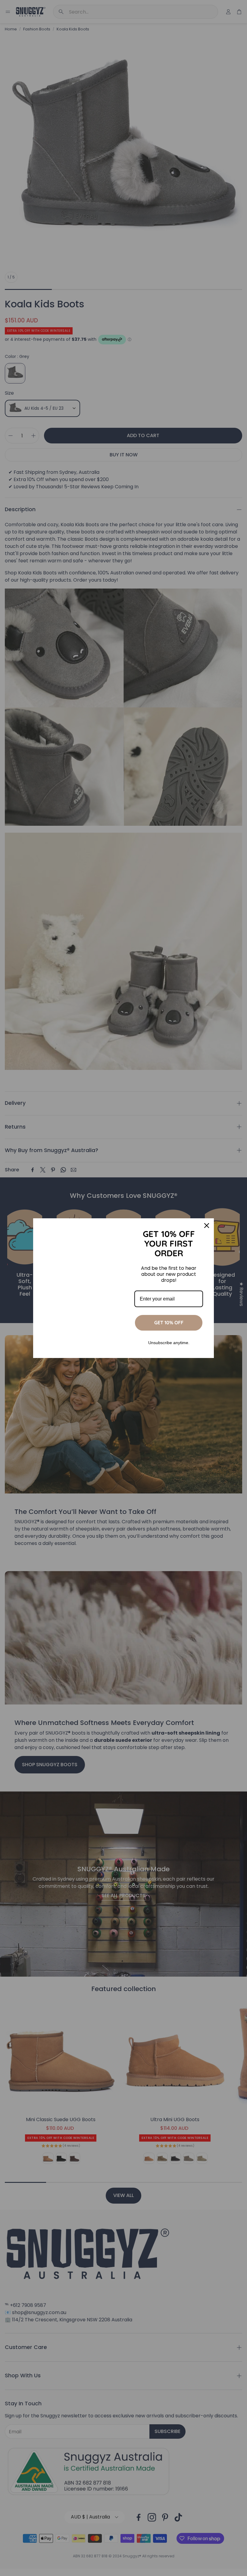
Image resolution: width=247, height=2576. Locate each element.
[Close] (207, 1226)
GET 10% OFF (169, 1322)
